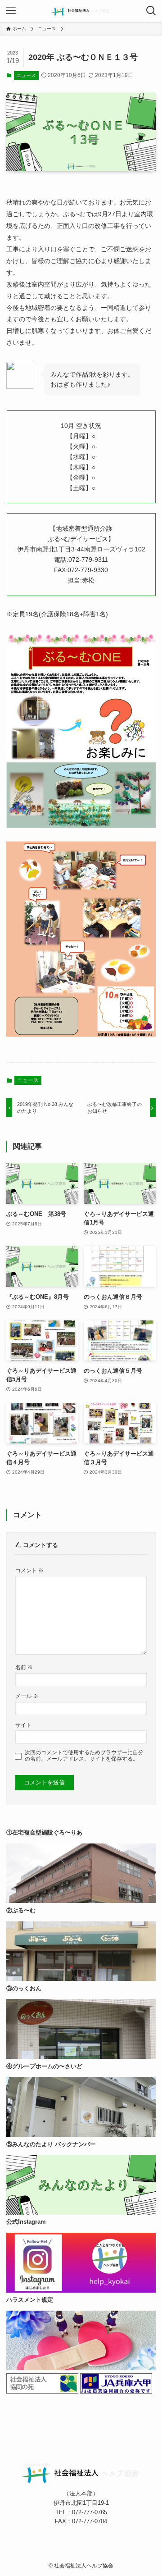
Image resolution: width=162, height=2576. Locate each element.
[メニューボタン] (11, 11)
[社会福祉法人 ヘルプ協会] (81, 11)
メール (27, 1696)
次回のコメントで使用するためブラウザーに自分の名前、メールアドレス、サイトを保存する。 (84, 1755)
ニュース (26, 75)
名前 (24, 1667)
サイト (23, 1725)
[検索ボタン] (151, 11)
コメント (29, 1570)
